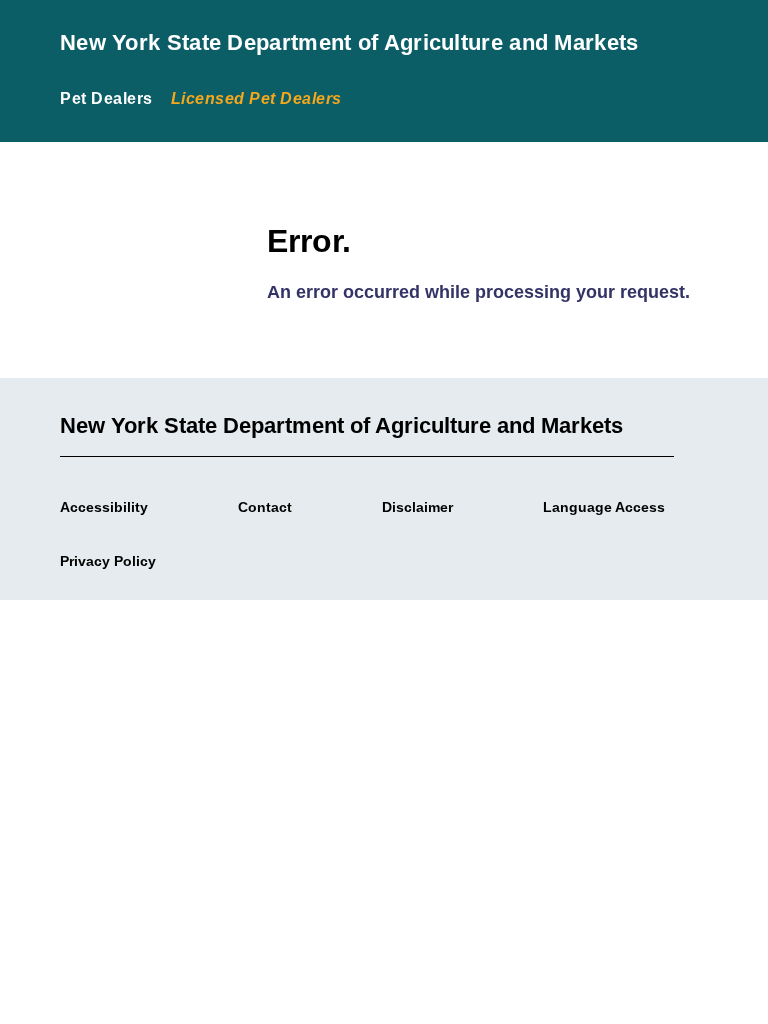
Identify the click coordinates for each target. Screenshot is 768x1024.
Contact (265, 507)
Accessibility (104, 507)
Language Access (604, 507)
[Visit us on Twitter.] (260, 556)
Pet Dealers (106, 98)
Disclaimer (417, 507)
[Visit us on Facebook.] (236, 556)
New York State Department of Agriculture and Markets (349, 42)
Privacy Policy (108, 561)
